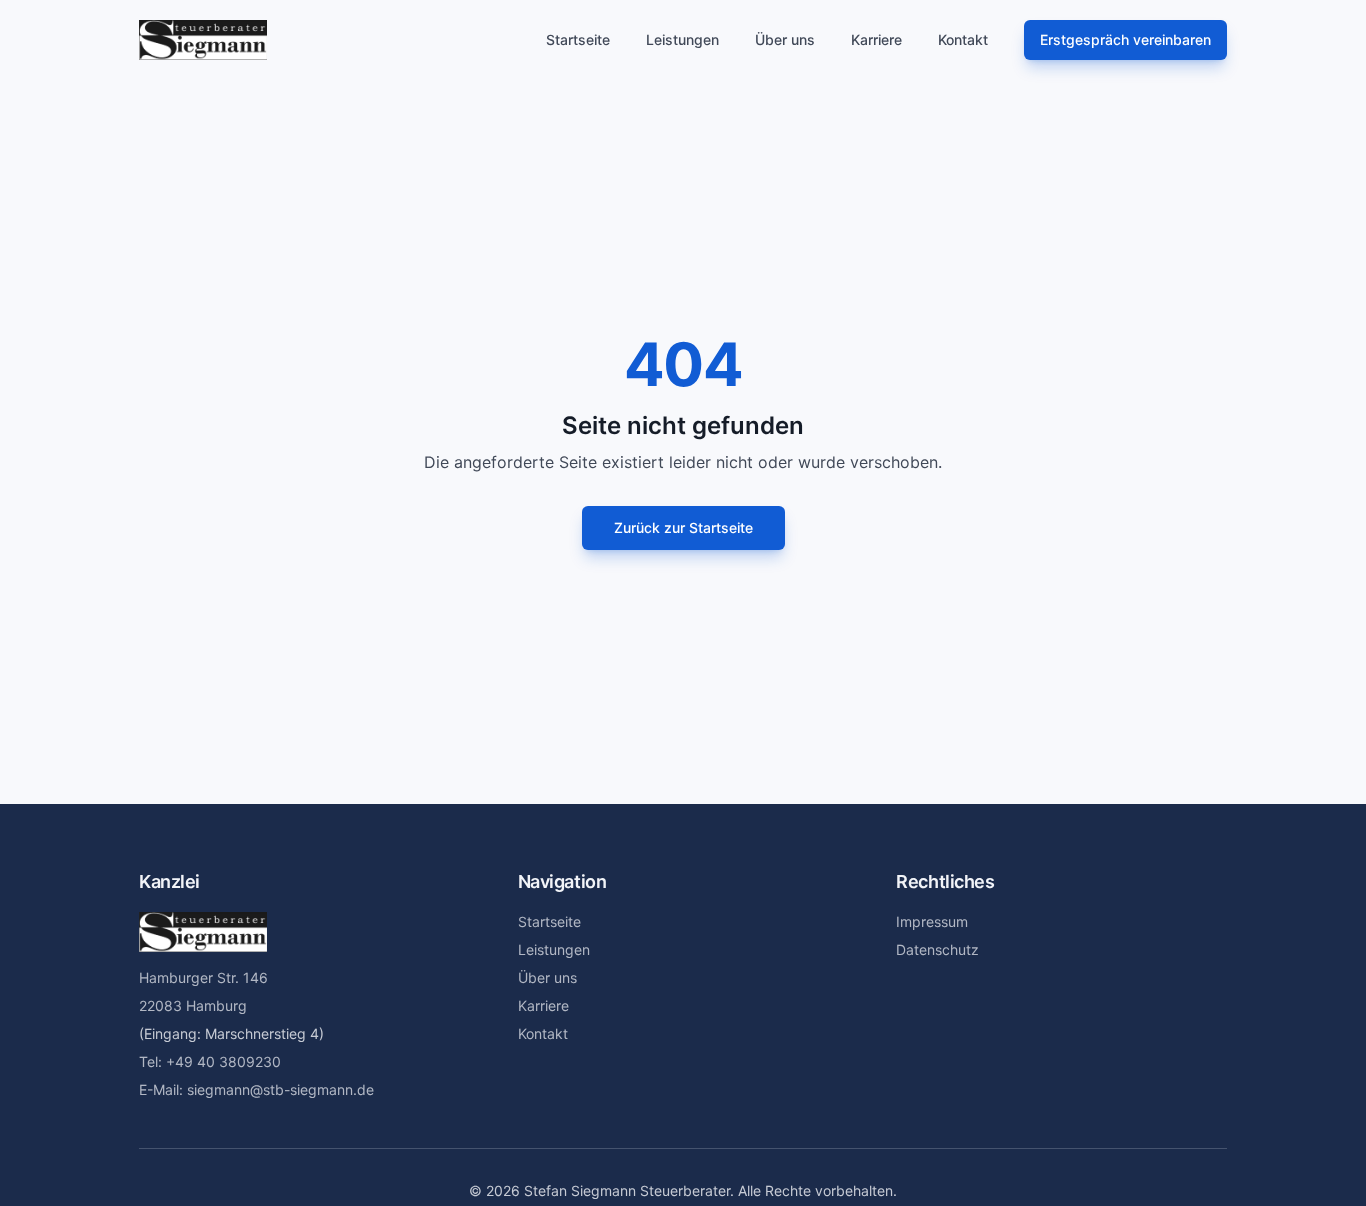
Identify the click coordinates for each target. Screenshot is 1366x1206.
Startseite (578, 39)
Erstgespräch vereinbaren (1125, 39)
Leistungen (682, 39)
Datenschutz (937, 949)
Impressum (932, 921)
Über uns (785, 39)
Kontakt (963, 39)
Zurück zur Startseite (683, 527)
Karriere (876, 39)
